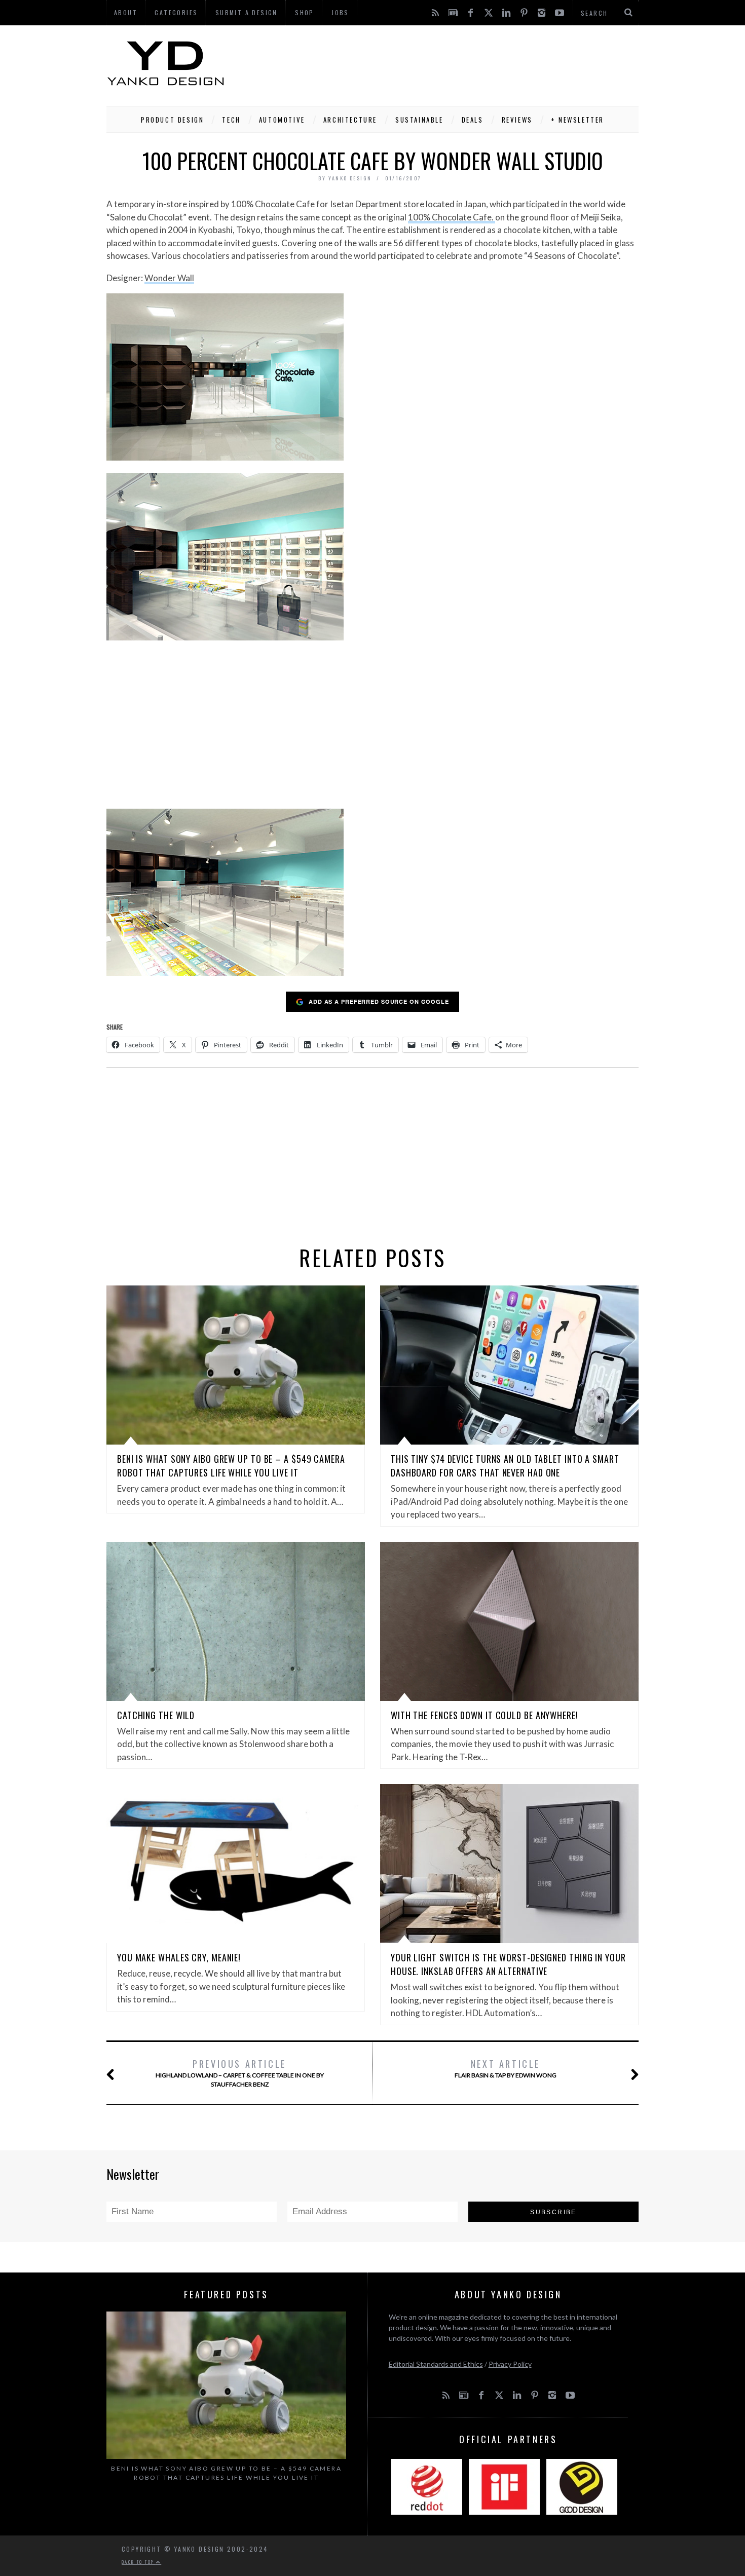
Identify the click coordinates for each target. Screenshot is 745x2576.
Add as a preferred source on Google (379, 1001)
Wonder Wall (169, 278)
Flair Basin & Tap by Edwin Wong (506, 2068)
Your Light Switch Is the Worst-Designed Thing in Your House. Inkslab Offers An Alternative (508, 1964)
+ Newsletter (578, 120)
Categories (176, 12)
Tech (231, 120)
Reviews (517, 120)
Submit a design (247, 12)
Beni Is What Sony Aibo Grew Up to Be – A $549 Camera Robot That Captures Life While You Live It (231, 1466)
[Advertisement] (454, 63)
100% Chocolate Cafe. (452, 217)
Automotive (282, 120)
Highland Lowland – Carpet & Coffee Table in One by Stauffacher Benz (240, 2073)
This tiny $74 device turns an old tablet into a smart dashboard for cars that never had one (505, 1466)
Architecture (350, 120)
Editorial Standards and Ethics (436, 2364)
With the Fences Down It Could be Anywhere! (485, 1715)
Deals (473, 120)
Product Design (172, 120)
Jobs (340, 12)
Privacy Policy (510, 2364)
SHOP (305, 12)
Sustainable (419, 120)
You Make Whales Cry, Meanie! (179, 1957)
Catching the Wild (156, 1715)
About (126, 12)
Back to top (139, 2562)
